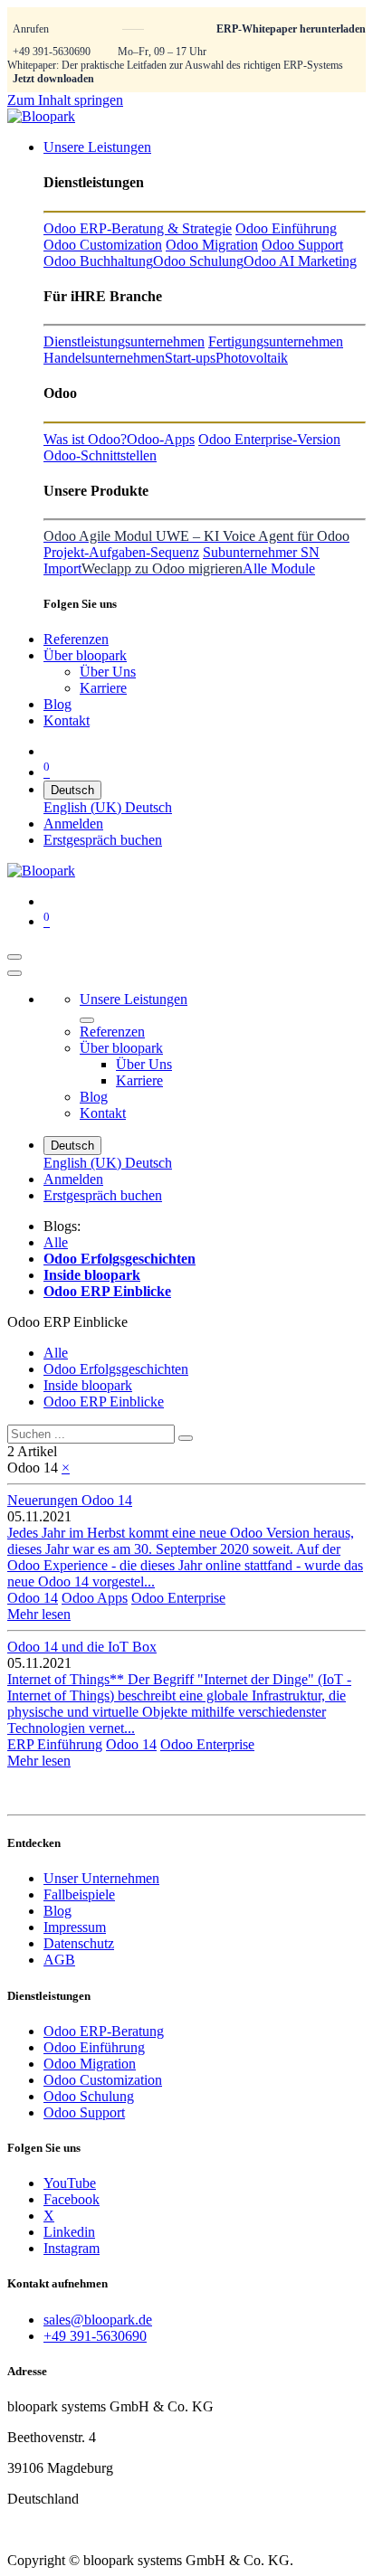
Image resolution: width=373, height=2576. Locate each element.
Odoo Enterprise (178, 1598)
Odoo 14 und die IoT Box (82, 1647)
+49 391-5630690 (52, 52)
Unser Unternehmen (101, 1878)
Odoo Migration (90, 2064)
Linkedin (69, 2232)
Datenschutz (79, 1943)
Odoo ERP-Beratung (104, 2031)
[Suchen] (186, 1438)
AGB (59, 1960)
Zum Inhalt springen (65, 100)
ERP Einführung (55, 1744)
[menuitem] (97, 147)
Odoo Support (84, 2112)
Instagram (72, 2248)
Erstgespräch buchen (103, 840)
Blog (57, 1911)
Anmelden (73, 824)
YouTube (70, 2183)
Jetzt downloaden (53, 79)
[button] (67, 1322)
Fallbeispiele (79, 1894)
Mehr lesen (39, 1614)
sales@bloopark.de (98, 2320)
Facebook (72, 2199)
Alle (56, 1242)
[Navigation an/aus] (14, 957)
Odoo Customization (103, 2080)
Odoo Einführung (94, 2047)
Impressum (75, 1927)
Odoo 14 (33, 1598)
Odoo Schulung (89, 2096)
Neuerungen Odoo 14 (70, 1500)
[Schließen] (14, 973)
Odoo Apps (95, 1598)
